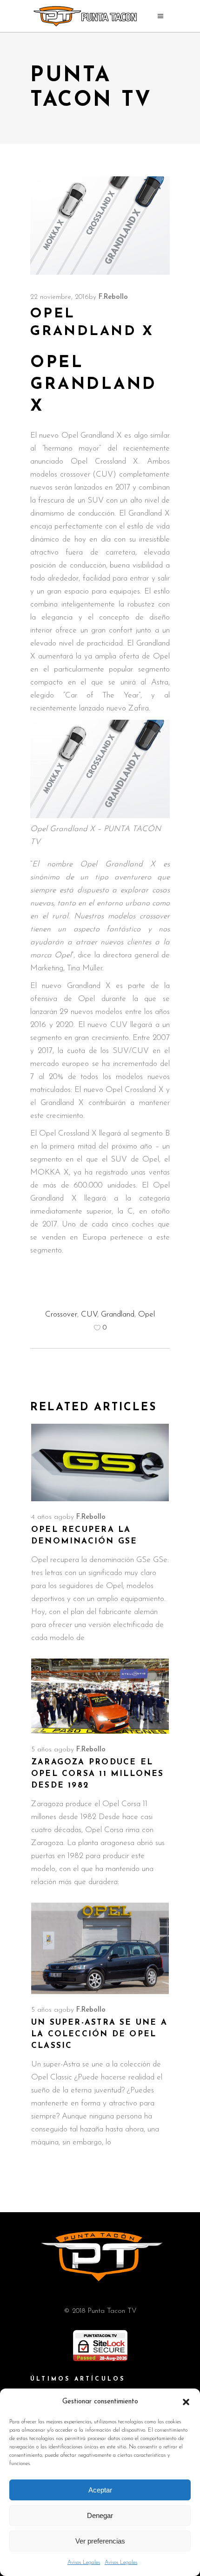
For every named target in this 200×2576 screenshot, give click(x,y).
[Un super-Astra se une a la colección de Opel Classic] (100, 1948)
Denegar (100, 2515)
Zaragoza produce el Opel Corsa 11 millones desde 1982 (98, 1774)
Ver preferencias (100, 2541)
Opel (147, 1314)
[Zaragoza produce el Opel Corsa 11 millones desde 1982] (100, 1696)
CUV (89, 1314)
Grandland (118, 1314)
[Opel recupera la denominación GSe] (100, 1462)
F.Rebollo (113, 297)
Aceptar (100, 2490)
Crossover (61, 1314)
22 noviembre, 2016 (60, 297)
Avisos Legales (84, 2563)
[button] (186, 2402)
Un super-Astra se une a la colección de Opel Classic (99, 2034)
